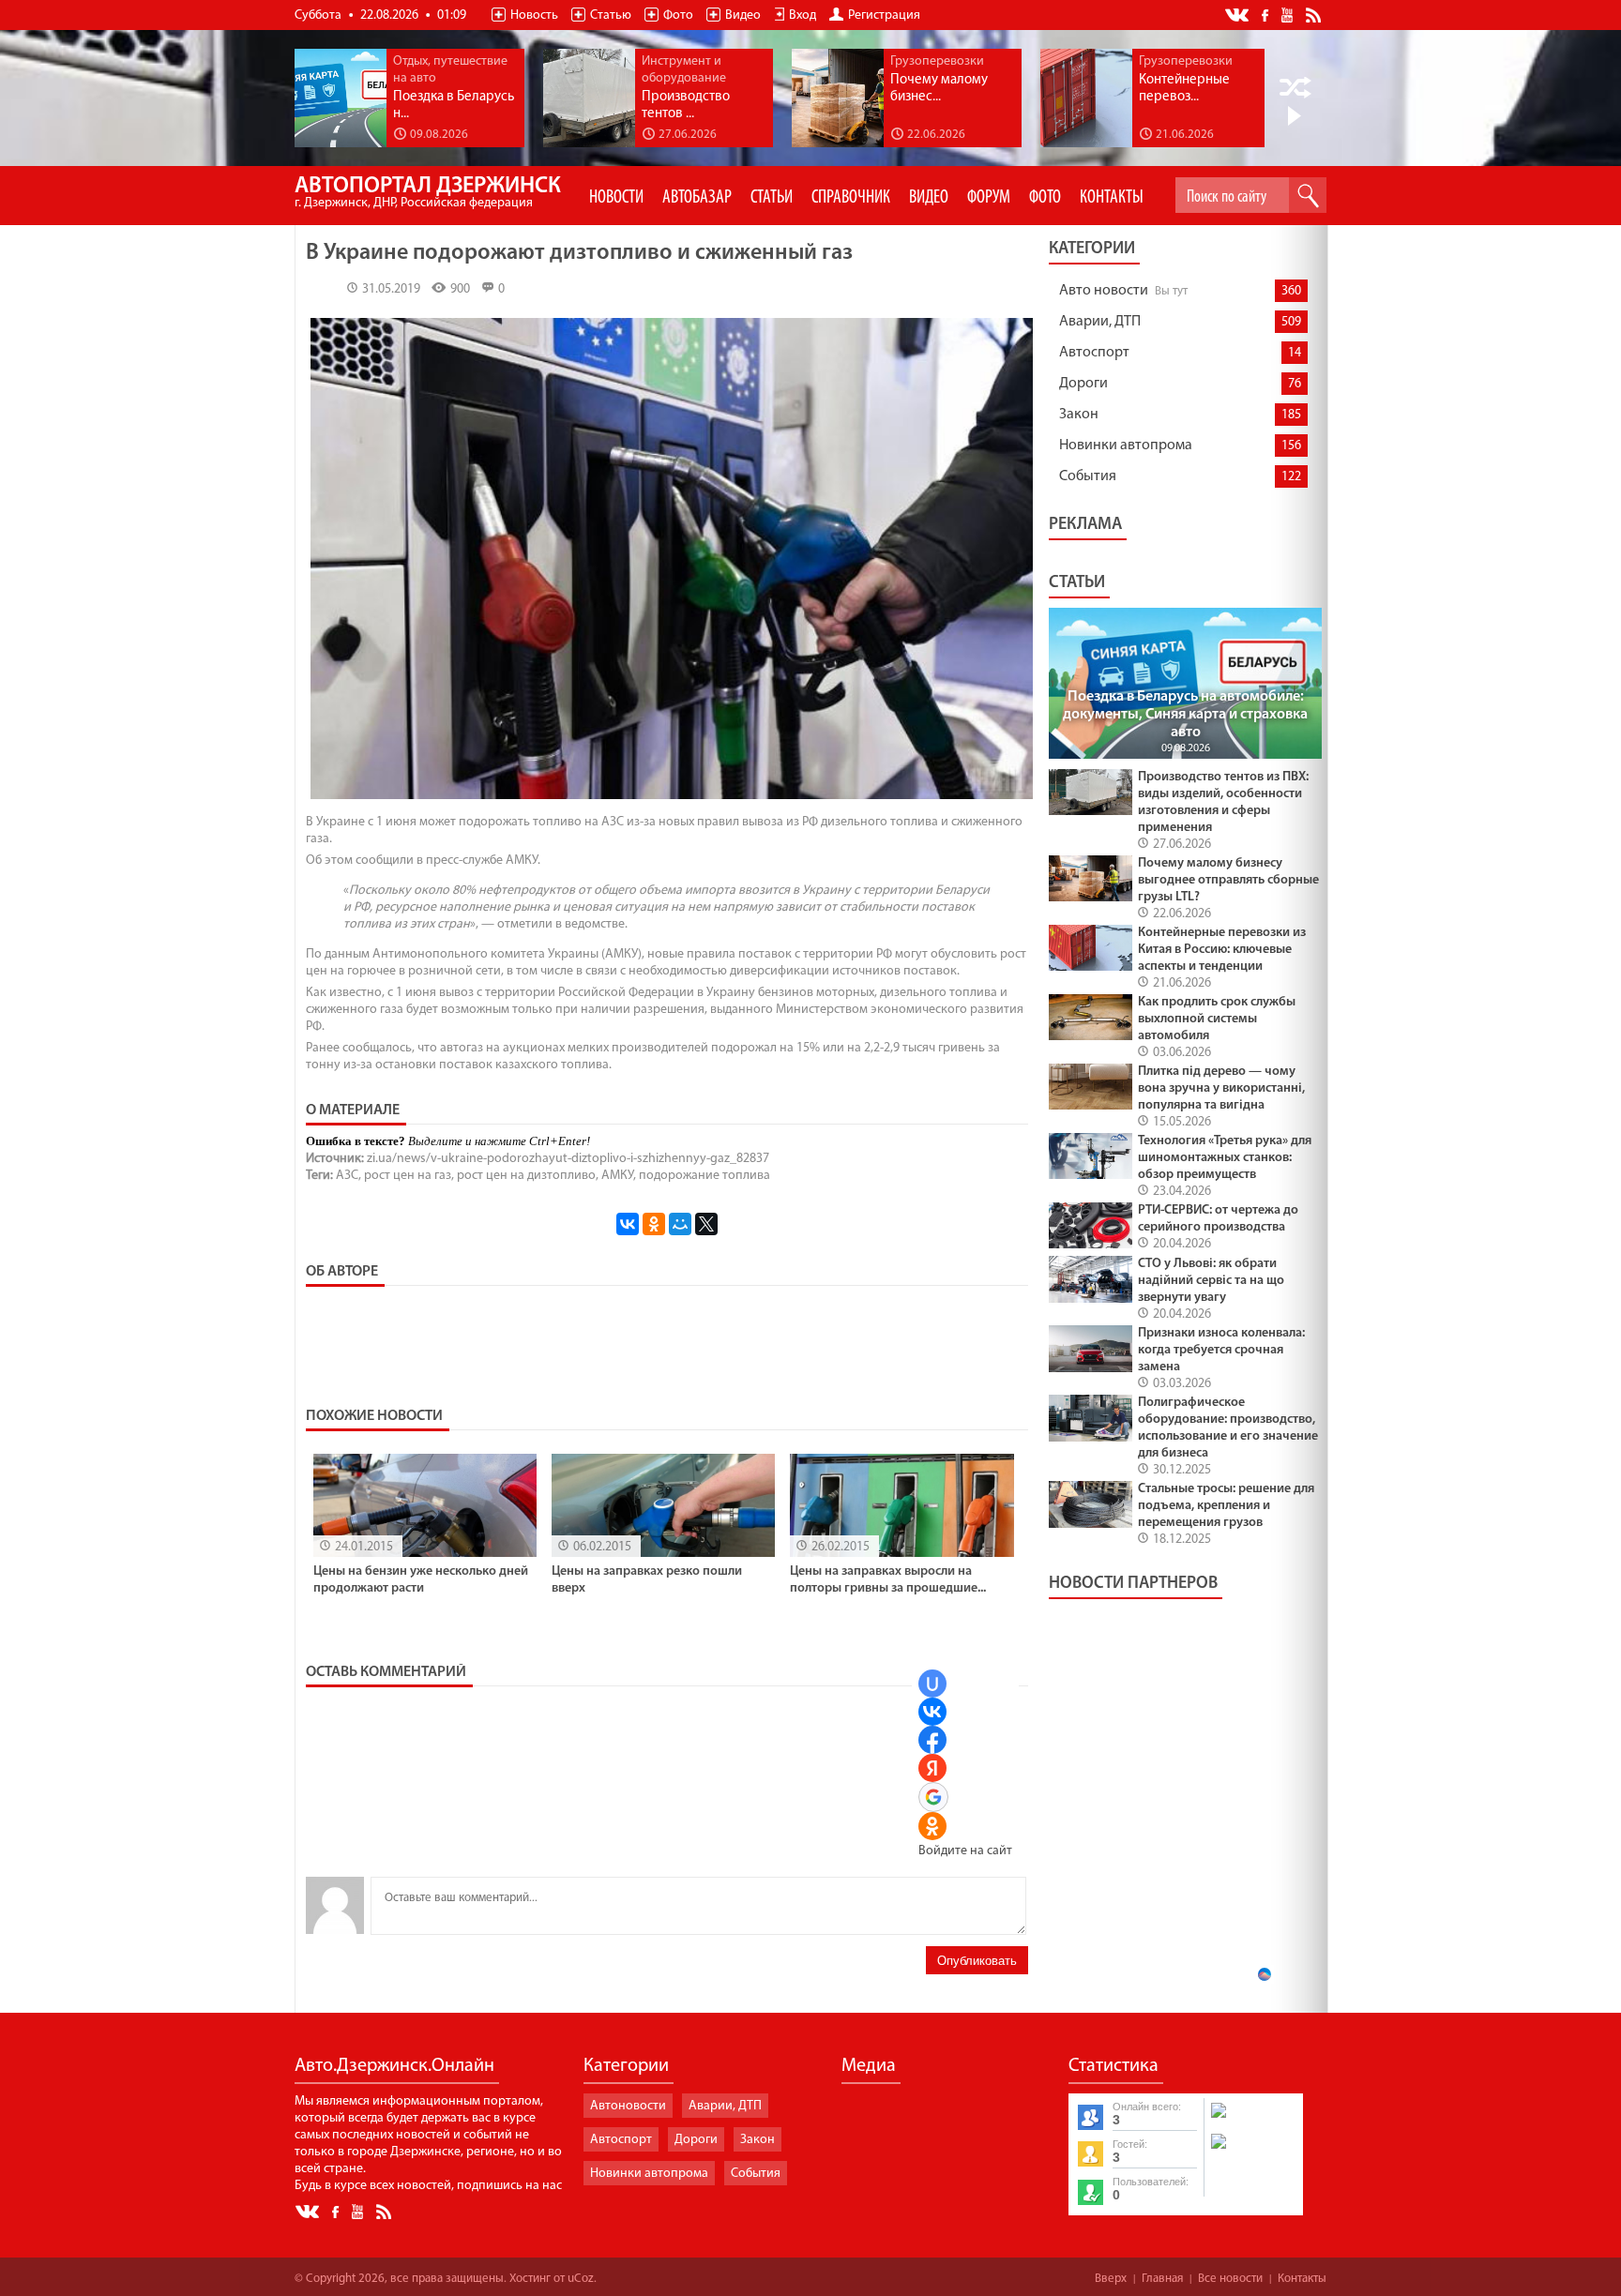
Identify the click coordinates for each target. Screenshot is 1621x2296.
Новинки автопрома (1126, 446)
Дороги (1083, 384)
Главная (1162, 2279)
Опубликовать (977, 1961)
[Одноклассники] (654, 1224)
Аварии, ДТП (1100, 322)
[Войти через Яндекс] (932, 1768)
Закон (1079, 415)
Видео (743, 15)
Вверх (1111, 2279)
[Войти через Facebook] (932, 1740)
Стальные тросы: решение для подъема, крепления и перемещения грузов (1226, 1506)
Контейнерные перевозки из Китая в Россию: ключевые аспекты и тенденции (1222, 950)
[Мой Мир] (680, 1224)
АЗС (347, 1176)
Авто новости (1104, 291)
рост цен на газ (408, 1176)
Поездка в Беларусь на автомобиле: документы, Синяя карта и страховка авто (1185, 715)
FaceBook (1266, 14)
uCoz (581, 2279)
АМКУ (617, 1176)
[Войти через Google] (933, 1797)
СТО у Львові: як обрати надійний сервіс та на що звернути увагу (1211, 1281)
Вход (803, 15)
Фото (678, 15)
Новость (534, 15)
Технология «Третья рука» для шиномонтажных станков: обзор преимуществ (1225, 1158)
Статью (611, 15)
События (1088, 476)
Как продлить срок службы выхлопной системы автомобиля (1217, 1019)
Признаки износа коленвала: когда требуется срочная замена (1221, 1350)
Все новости (1230, 2279)
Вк (1238, 15)
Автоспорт (1094, 353)
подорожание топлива (704, 1176)
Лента (1316, 14)
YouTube (1288, 14)
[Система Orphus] (1252, 2151)
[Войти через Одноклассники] (932, 1826)
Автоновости (628, 2106)
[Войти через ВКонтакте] (932, 1712)
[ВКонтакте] (628, 1224)
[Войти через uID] (932, 1684)
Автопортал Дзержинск (428, 193)
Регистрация (884, 15)
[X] (706, 1224)
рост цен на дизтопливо (526, 1176)
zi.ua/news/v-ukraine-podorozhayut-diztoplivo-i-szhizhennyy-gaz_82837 (568, 1159)
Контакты (1302, 2279)
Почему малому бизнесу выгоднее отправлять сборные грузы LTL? (1228, 880)
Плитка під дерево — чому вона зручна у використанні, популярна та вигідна (1221, 1088)
